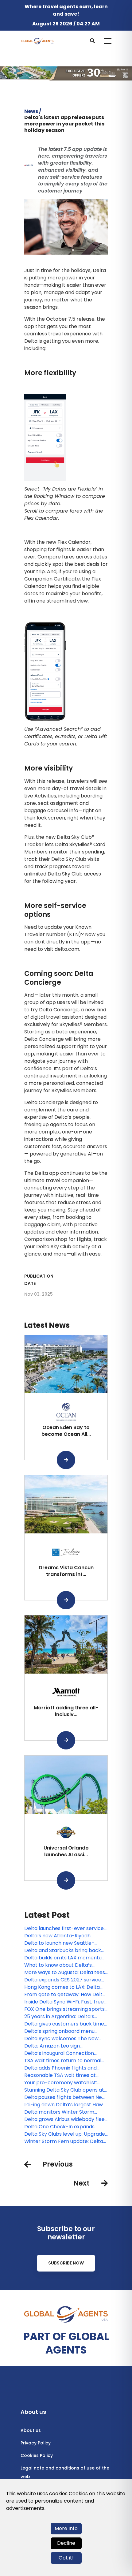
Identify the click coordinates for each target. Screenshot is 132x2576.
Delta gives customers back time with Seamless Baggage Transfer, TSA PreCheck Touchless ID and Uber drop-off (64, 2024)
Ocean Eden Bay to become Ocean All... (66, 1431)
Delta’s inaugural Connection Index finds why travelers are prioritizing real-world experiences (66, 2053)
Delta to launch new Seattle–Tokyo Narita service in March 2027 (60, 1943)
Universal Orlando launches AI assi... (66, 1851)
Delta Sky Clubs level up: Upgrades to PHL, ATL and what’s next (66, 2134)
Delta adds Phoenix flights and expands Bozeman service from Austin (62, 2068)
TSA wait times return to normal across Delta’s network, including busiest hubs (64, 2061)
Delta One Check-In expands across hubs (59, 2127)
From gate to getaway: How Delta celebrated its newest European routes (65, 1995)
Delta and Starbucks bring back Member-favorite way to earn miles (63, 1951)
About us (31, 2430)
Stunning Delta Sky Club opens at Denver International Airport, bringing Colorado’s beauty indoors (64, 2090)
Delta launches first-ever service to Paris (64, 1928)
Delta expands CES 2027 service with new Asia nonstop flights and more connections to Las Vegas (64, 1980)
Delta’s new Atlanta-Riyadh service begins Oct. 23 (57, 1936)
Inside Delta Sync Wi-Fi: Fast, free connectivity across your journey (64, 2002)
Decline (66, 2543)
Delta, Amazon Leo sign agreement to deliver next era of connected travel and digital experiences (64, 2046)
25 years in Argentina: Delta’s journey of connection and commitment (59, 2017)
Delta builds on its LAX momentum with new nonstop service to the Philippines (65, 1958)
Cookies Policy (37, 2455)
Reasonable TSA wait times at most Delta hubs (60, 2075)
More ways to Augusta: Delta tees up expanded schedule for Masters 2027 (65, 1973)
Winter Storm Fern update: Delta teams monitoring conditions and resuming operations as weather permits (64, 2141)
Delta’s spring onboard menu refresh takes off (59, 2031)
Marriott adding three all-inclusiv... (66, 1711)
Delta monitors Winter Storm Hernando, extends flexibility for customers (62, 2112)
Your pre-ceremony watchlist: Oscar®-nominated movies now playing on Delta (62, 2083)
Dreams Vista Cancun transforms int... (66, 1571)
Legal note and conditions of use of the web (65, 2472)
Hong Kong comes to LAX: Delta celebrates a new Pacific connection (62, 1987)
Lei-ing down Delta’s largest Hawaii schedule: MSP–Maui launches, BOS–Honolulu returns (66, 2105)
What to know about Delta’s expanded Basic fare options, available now (59, 1965)
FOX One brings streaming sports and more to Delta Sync (64, 2009)
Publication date (39, 1280)
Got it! (66, 2558)
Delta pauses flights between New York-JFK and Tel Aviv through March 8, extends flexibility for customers (65, 2097)
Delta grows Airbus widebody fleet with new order (66, 2119)
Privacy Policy (36, 2443)
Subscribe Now (66, 2263)
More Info (66, 2528)
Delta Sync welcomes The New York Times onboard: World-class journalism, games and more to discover (64, 2039)
